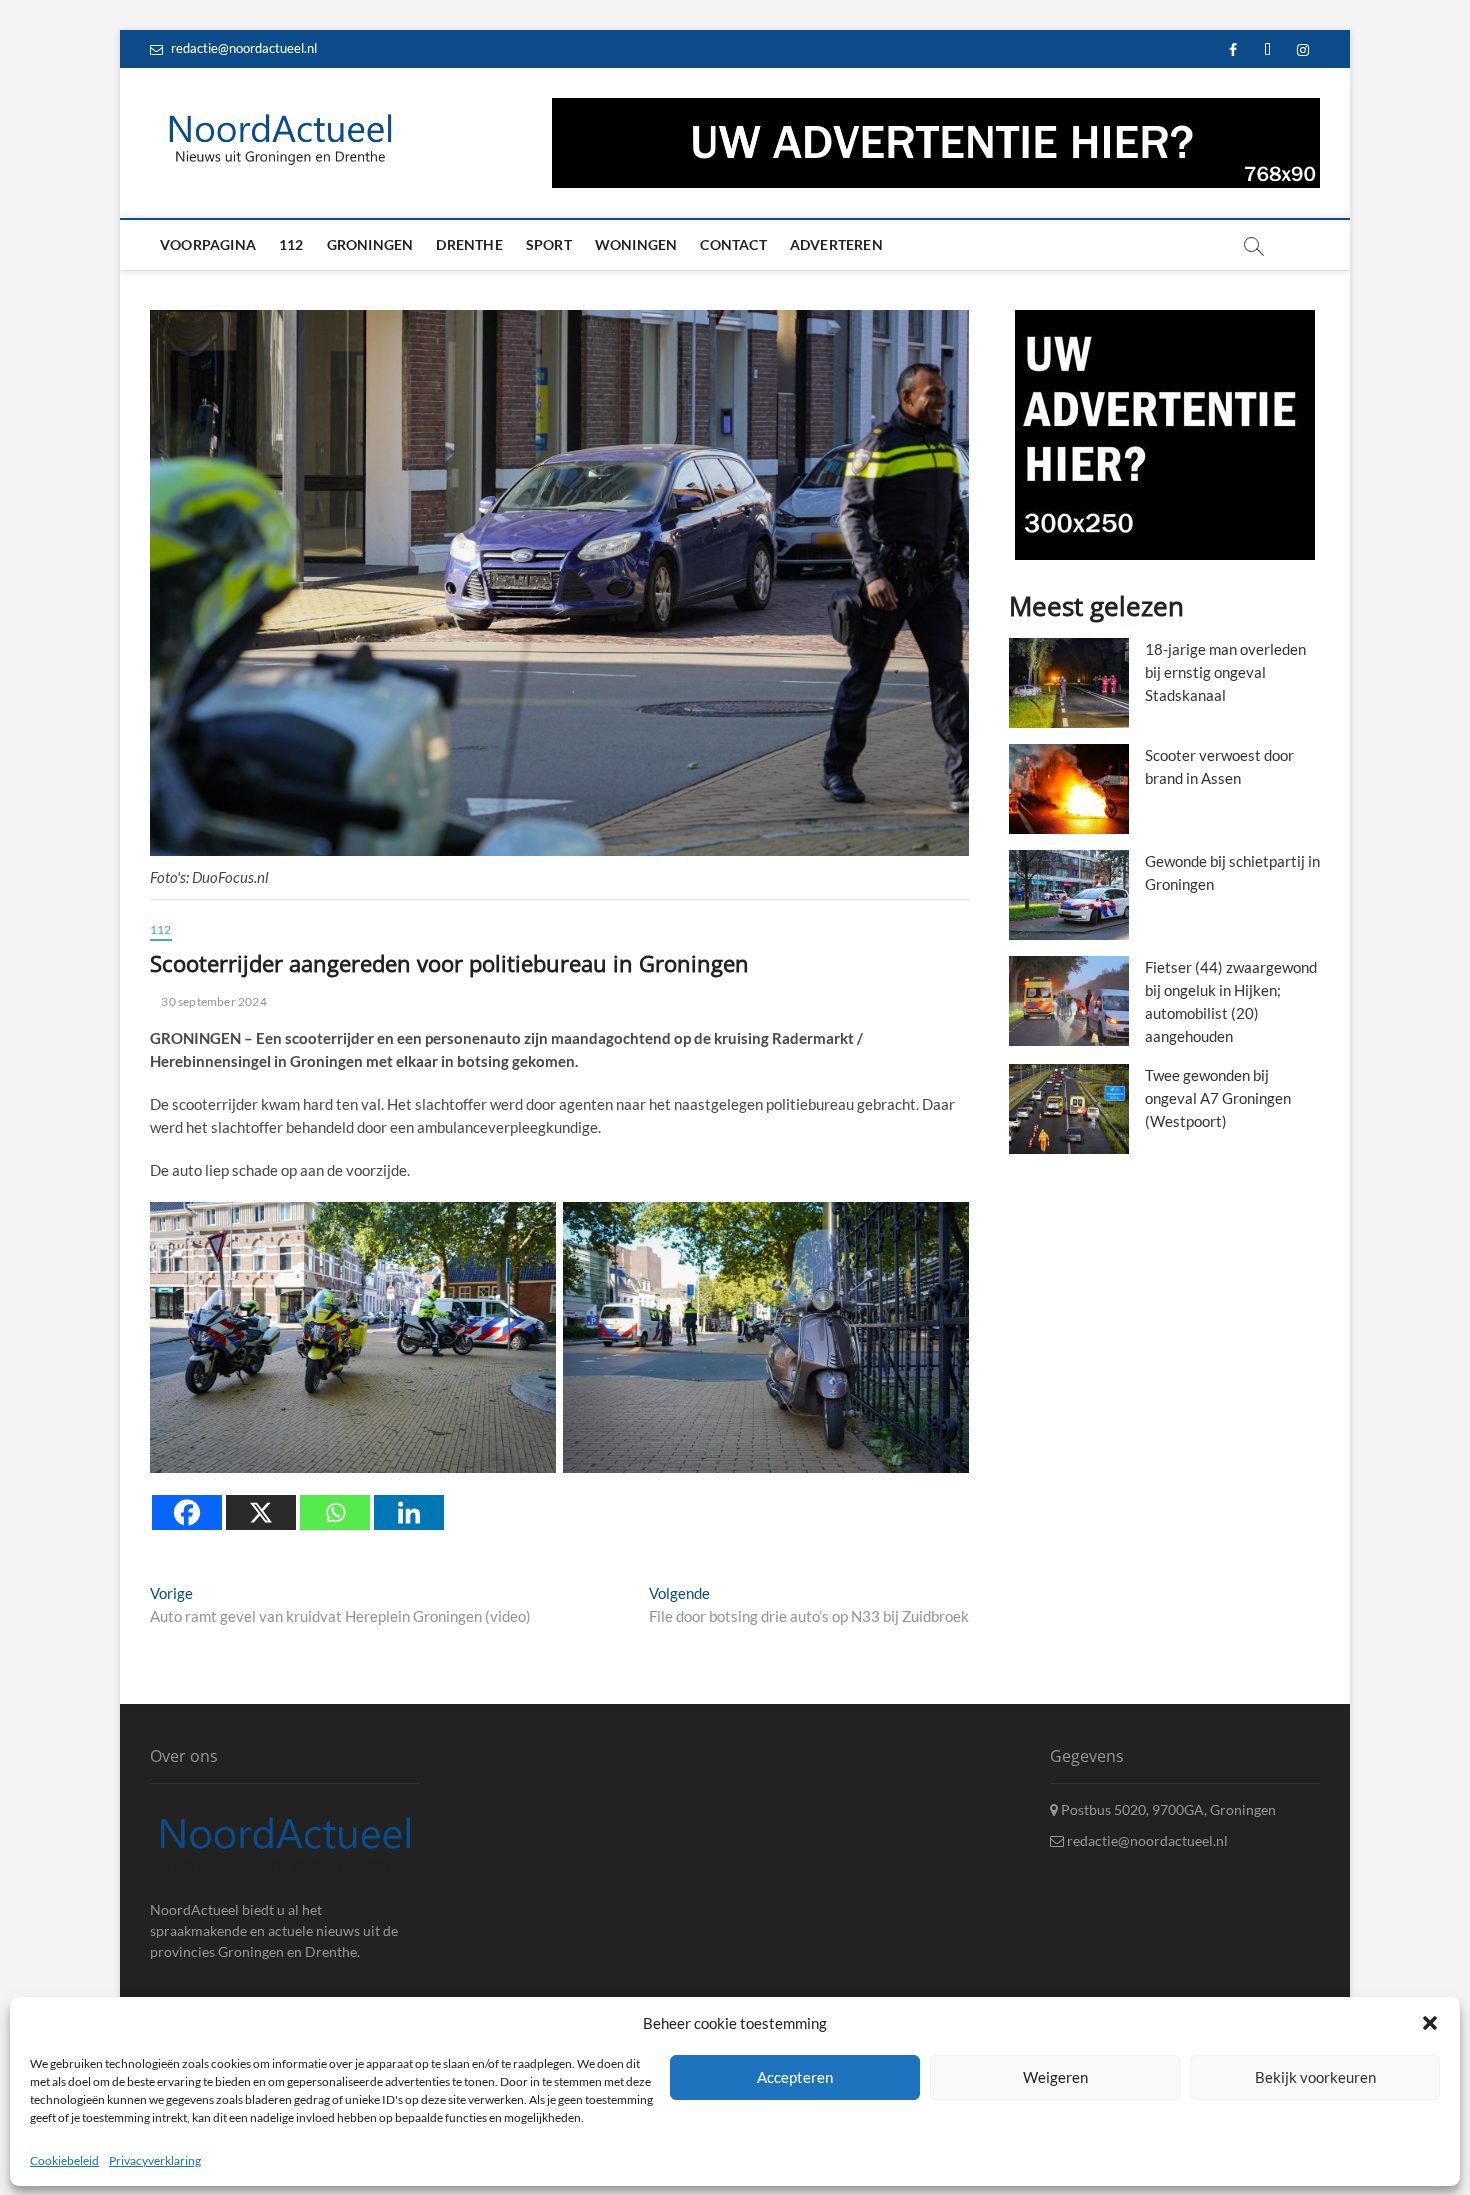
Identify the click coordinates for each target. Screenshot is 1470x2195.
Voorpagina (208, 244)
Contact (733, 244)
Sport (549, 244)
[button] (1430, 2023)
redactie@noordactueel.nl (242, 48)
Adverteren (836, 244)
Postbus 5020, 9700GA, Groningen (1167, 1809)
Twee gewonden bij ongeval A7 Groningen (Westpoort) (1218, 1098)
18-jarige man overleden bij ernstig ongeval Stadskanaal (1225, 672)
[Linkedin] (409, 1512)
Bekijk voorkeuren (1315, 2077)
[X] (261, 1512)
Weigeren (1055, 2077)
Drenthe (469, 244)
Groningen (370, 244)
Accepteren (795, 2077)
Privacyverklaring (155, 2160)
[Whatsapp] (335, 1512)
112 (291, 244)
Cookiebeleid (64, 2160)
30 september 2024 (213, 1001)
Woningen (636, 244)
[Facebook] (187, 1512)
